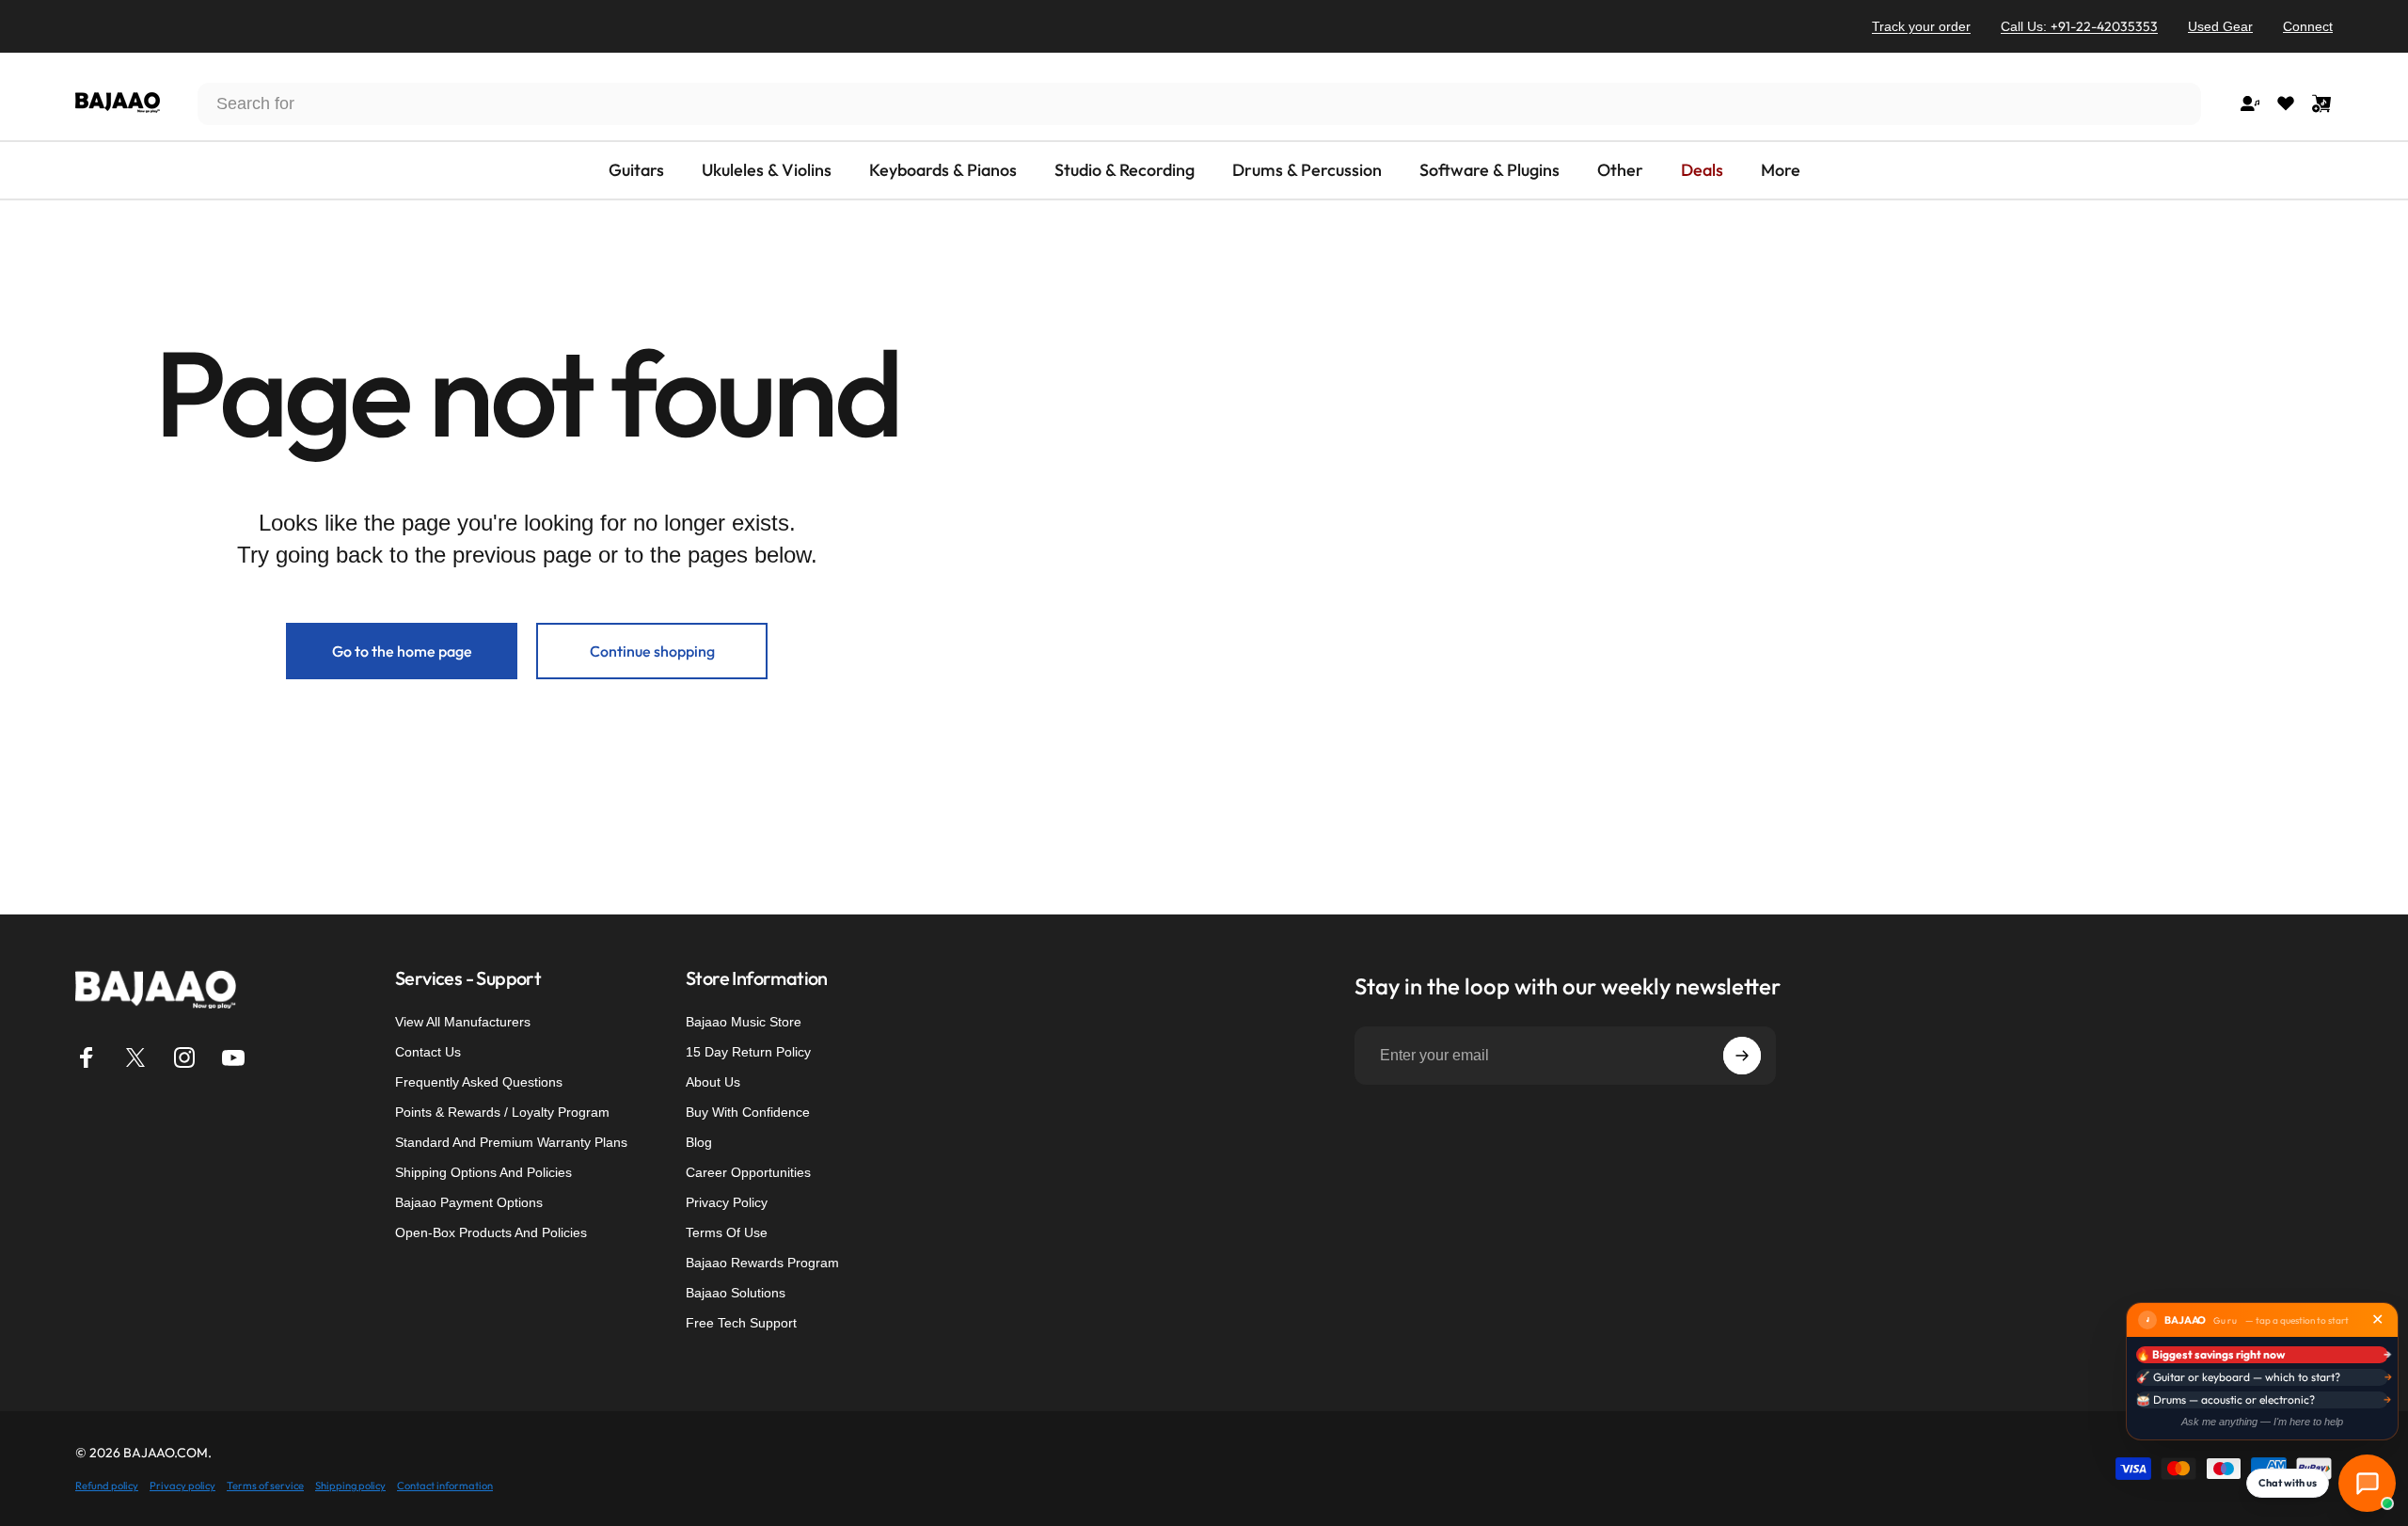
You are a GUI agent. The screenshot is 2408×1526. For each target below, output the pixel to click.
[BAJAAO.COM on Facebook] (87, 1057)
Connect (2308, 26)
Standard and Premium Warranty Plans (511, 1142)
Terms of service (265, 1486)
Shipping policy (350, 1486)
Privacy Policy (727, 1202)
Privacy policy (182, 1486)
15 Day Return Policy (748, 1052)
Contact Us (428, 1052)
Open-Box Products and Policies (491, 1232)
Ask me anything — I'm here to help (2262, 1422)
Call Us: (2079, 26)
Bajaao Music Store (744, 1022)
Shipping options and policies (483, 1172)
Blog (699, 1142)
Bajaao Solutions (736, 1293)
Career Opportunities (748, 1172)
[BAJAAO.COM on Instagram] (184, 1057)
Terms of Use (727, 1232)
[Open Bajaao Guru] (2367, 1483)
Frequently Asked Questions (479, 1082)
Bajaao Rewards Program (762, 1263)
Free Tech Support (741, 1323)
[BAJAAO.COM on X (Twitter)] (135, 1057)
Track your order (1921, 26)
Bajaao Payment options (469, 1202)
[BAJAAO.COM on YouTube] (233, 1057)
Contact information (445, 1486)
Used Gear (2220, 26)
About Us (713, 1082)
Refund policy (107, 1486)
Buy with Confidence (748, 1112)
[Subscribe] (1742, 1056)
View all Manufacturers (463, 1022)
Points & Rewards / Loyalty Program (502, 1112)
